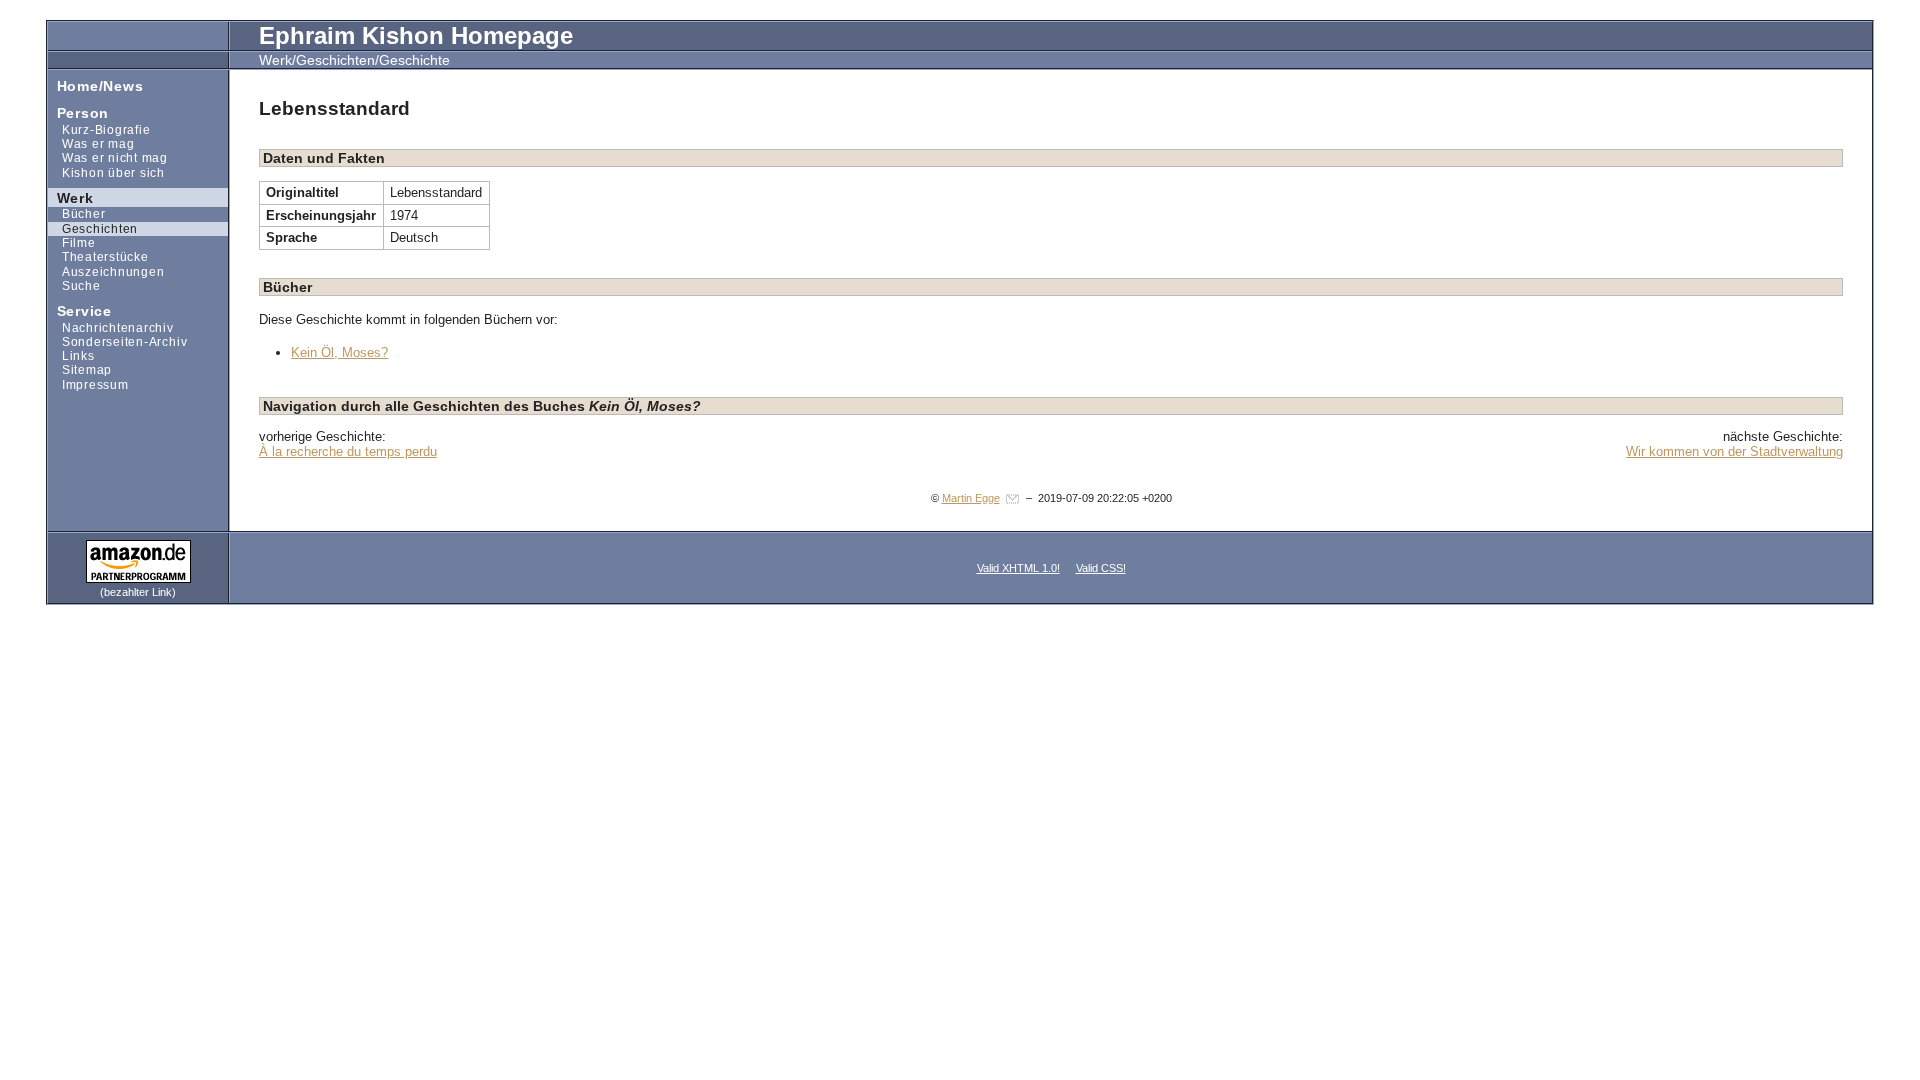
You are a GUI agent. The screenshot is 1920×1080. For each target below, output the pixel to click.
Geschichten (93, 228)
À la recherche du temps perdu (348, 451)
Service (80, 310)
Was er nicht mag (108, 157)
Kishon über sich (106, 171)
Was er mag (91, 143)
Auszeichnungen (106, 270)
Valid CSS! (1101, 568)
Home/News (95, 84)
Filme (72, 242)
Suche (74, 285)
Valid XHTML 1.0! (1018, 568)
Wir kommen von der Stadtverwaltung (1734, 451)
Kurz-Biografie (99, 129)
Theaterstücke (98, 256)
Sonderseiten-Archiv (117, 341)
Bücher (76, 213)
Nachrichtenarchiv (111, 326)
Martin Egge (971, 498)
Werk (71, 196)
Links (71, 355)
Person (78, 112)
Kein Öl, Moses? (339, 352)
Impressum (88, 384)
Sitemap (80, 369)
